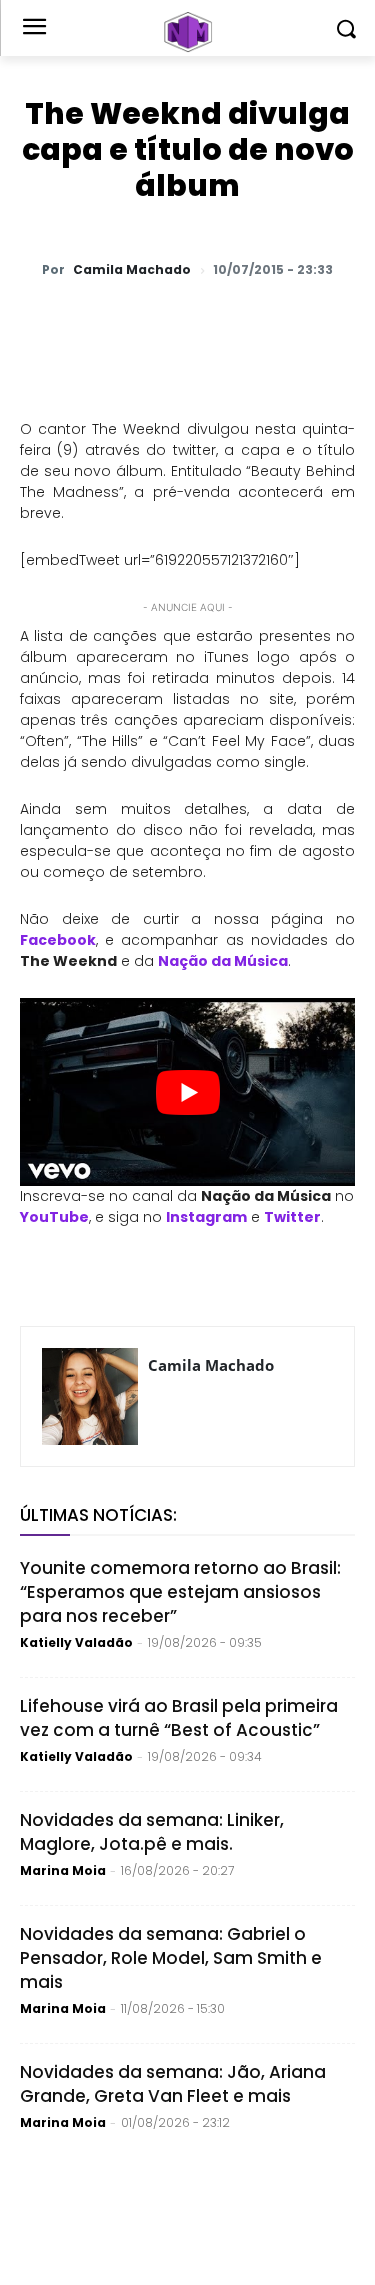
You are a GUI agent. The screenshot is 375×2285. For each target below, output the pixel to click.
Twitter (292, 1217)
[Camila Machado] (90, 1396)
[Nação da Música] (187, 32)
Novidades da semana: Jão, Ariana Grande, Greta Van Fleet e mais (173, 2084)
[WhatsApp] (103, 322)
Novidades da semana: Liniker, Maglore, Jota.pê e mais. (152, 1832)
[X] (149, 322)
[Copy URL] (333, 322)
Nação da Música (223, 961)
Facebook (58, 940)
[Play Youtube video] (187, 1092)
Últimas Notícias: (98, 1515)
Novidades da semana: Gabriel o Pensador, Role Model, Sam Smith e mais (171, 1958)
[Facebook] (195, 322)
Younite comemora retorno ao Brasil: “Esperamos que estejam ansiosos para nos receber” (180, 1592)
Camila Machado (132, 270)
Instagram (206, 1217)
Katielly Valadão (76, 1642)
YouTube (54, 1217)
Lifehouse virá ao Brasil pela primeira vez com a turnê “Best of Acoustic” (179, 1718)
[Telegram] (241, 322)
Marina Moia (63, 1870)
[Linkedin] (287, 322)
